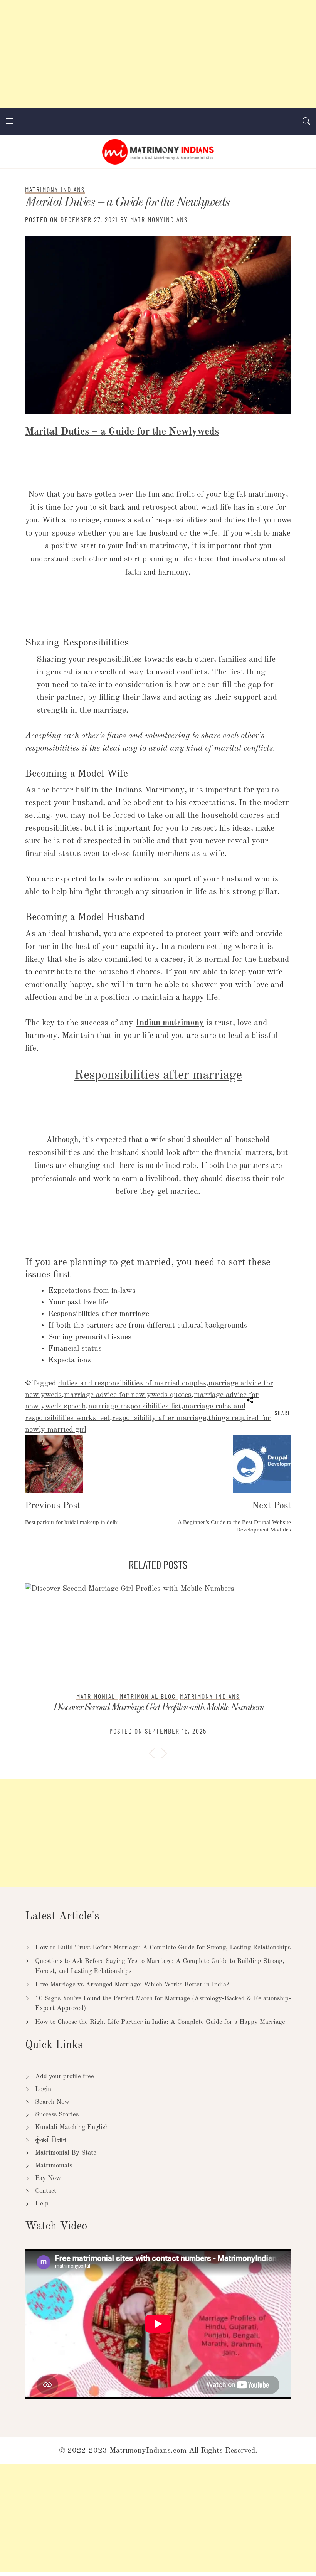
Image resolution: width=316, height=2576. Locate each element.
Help (42, 2204)
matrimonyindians (159, 219)
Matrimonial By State (66, 2153)
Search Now (52, 2102)
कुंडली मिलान (51, 2140)
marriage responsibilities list (135, 1407)
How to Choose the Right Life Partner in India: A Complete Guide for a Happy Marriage (160, 2022)
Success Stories (57, 2115)
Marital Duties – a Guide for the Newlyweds (127, 203)
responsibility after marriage (159, 1418)
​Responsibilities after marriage (158, 1076)
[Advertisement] (158, 54)
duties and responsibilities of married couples (132, 1383)
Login (43, 2089)
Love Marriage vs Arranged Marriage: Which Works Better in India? (132, 1985)
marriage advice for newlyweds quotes (128, 1395)
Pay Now (48, 2178)
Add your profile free (65, 2076)
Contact (46, 2191)
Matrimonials (54, 2166)
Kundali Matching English (72, 2127)
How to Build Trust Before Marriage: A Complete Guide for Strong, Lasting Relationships (163, 1948)
